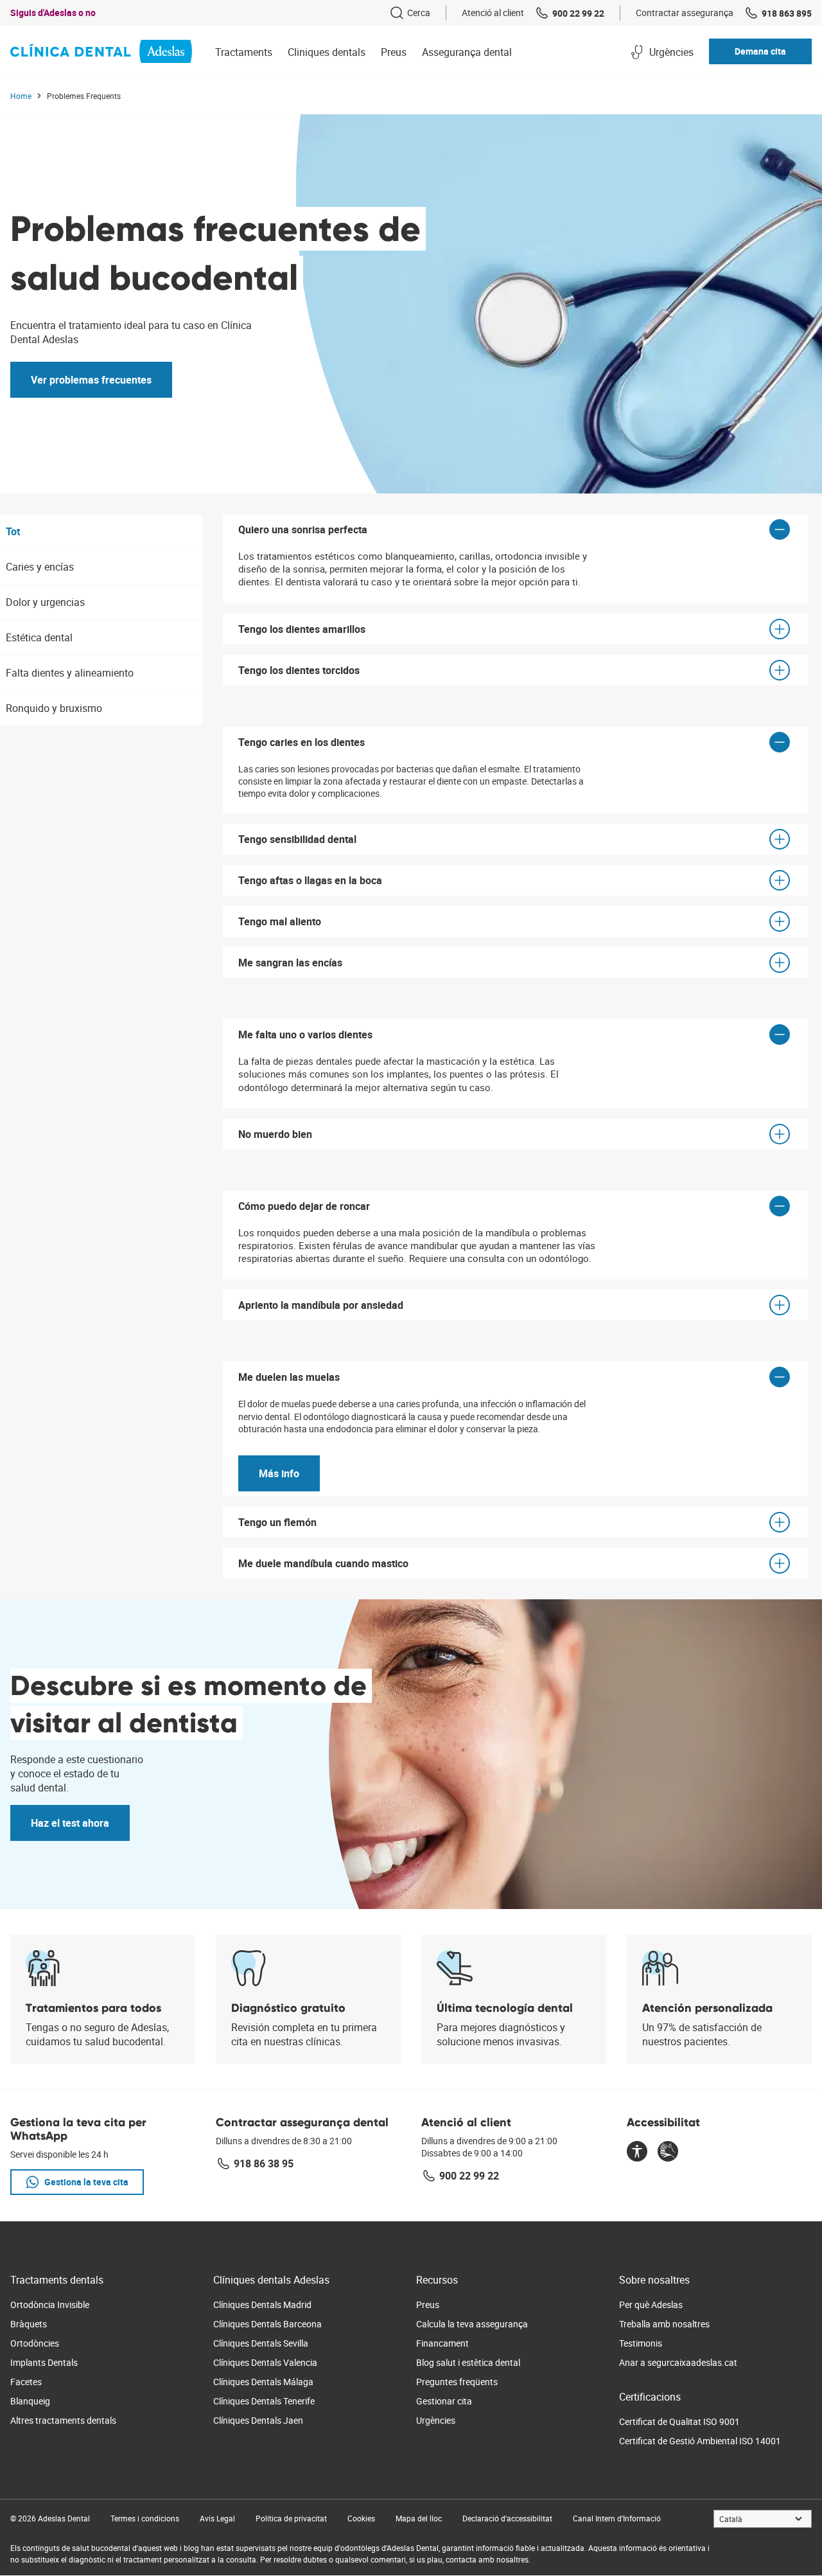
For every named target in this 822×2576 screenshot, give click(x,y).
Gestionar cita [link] (444, 2401)
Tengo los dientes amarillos (302, 629)
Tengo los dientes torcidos (299, 670)
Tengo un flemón (277, 1522)
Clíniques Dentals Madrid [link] (262, 2305)
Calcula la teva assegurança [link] (472, 2324)
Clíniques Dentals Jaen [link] (258, 2420)
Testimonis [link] (641, 2343)
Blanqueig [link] (30, 2401)
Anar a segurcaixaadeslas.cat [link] (678, 2362)
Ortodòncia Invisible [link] (50, 2305)
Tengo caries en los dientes (302, 742)
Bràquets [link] (29, 2324)
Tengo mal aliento (280, 921)
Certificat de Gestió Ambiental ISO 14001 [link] (700, 2441)
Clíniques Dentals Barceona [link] (267, 2324)
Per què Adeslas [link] (651, 2305)
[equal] (637, 2153)
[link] (410, 13)
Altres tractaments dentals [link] (63, 2420)
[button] (760, 51)
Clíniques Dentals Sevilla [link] (261, 2343)
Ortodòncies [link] (35, 2343)
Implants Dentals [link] (44, 2362)
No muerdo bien (275, 1134)
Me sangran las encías (290, 963)
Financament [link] (442, 2343)
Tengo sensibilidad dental (297, 839)
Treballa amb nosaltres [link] (664, 2324)
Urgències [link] (436, 2420)
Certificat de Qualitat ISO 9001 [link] (679, 2421)
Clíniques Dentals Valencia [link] (265, 2362)
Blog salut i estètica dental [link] (468, 2362)
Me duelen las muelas (289, 1377)
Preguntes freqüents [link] (457, 2382)
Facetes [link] (26, 2382)
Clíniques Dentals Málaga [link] (263, 2382)
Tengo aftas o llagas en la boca (310, 880)
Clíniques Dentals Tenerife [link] (264, 2401)
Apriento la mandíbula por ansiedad (321, 1305)
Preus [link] (428, 2305)
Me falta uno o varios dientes (305, 1035)
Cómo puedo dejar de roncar (304, 1206)
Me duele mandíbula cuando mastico (323, 1563)
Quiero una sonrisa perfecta (303, 529)
